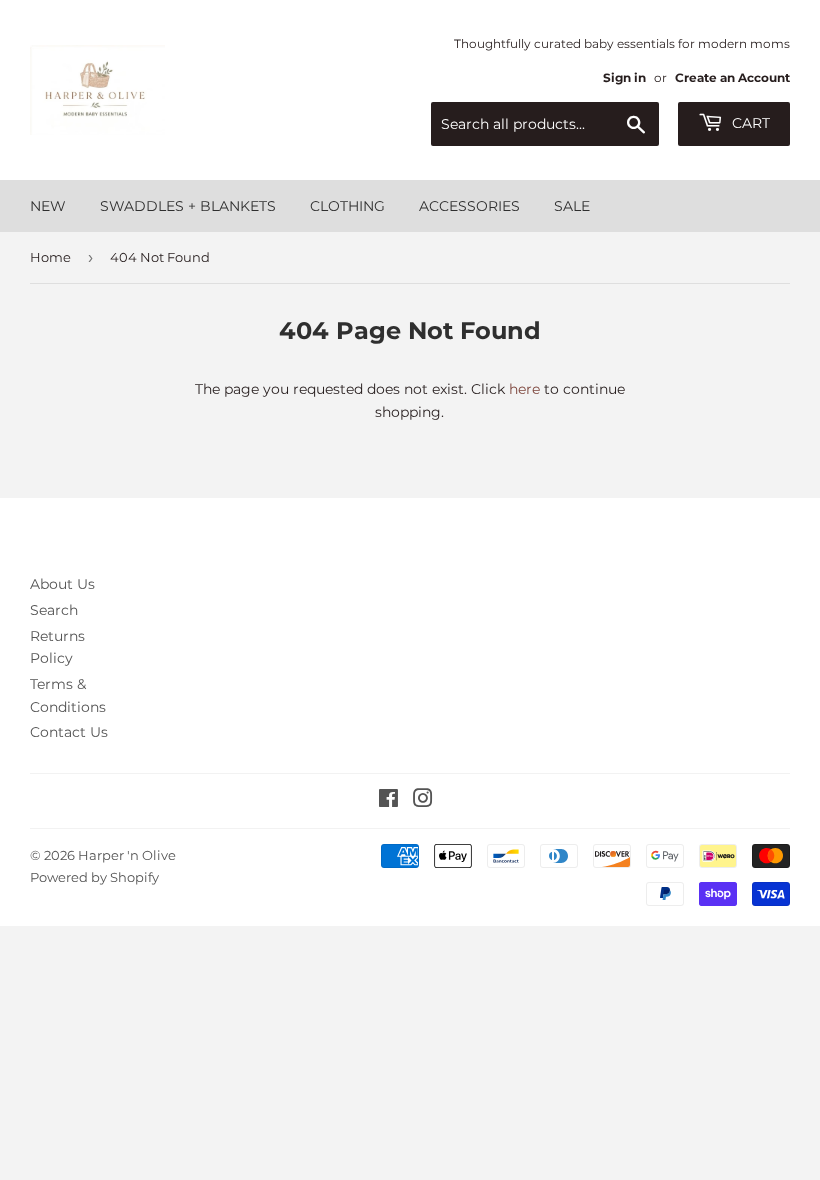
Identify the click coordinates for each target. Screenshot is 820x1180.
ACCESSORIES (469, 206)
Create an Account (732, 77)
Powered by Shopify (94, 877)
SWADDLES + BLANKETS (188, 206)
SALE (572, 206)
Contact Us (69, 732)
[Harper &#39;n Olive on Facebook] (388, 801)
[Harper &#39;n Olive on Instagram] (423, 801)
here (524, 389)
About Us (62, 584)
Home (50, 257)
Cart (749, 123)
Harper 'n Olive (127, 855)
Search (54, 610)
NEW (48, 206)
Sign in (624, 77)
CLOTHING (347, 206)
